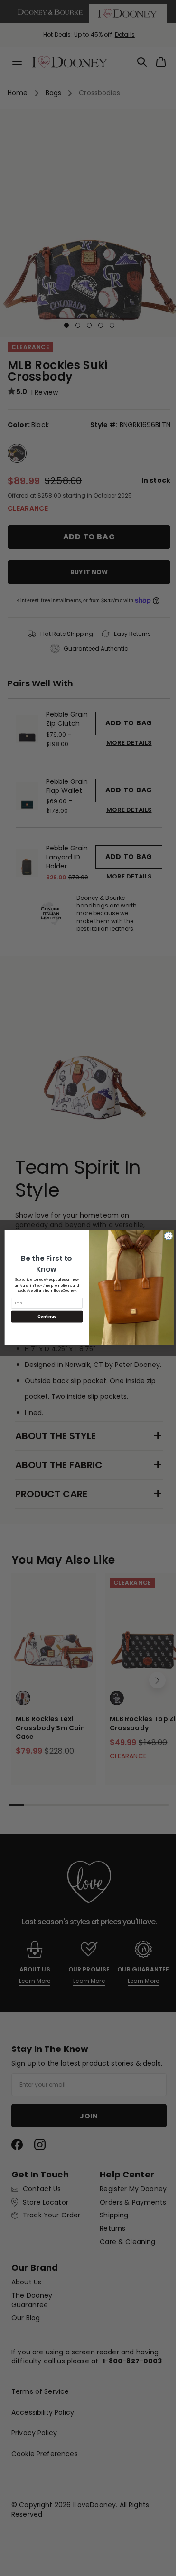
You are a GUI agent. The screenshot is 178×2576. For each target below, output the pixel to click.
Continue (43, 1317)
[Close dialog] (165, 1236)
